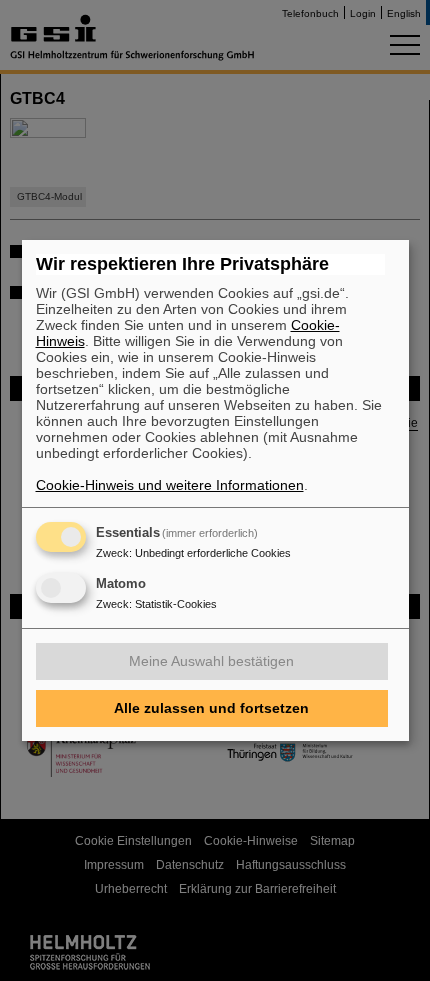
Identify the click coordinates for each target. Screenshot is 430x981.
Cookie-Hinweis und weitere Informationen (170, 485)
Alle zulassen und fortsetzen (211, 708)
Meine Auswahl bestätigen (211, 661)
